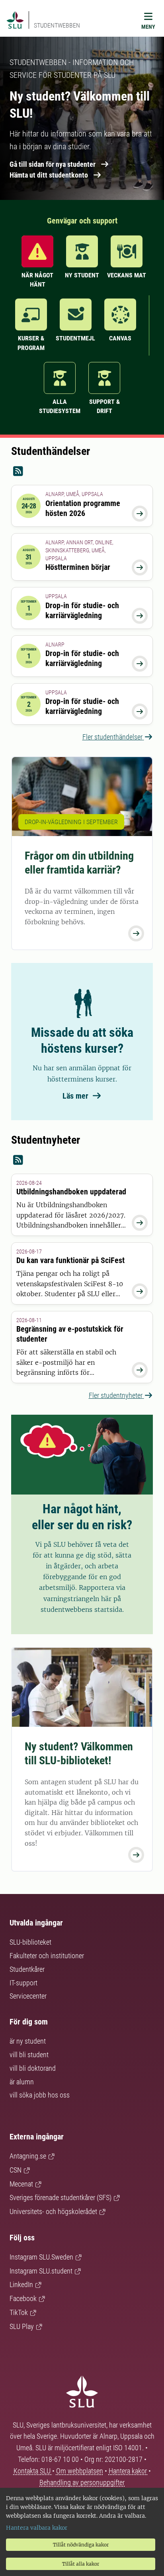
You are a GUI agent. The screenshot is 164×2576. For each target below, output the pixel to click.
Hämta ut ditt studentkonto (49, 175)
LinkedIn (21, 2284)
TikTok (19, 2312)
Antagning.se (28, 2156)
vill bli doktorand (33, 2068)
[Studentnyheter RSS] (82, 1160)
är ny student (28, 2041)
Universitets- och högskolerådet (53, 2211)
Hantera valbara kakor (37, 2528)
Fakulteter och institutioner (47, 1956)
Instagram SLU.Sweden (41, 2257)
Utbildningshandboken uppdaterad (71, 1192)
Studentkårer (27, 1969)
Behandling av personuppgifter (82, 2482)
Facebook (23, 2298)
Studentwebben (57, 25)
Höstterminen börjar (78, 567)
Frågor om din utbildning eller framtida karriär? (79, 863)
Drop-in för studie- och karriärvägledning (82, 610)
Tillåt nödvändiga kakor (81, 2545)
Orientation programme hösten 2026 (83, 508)
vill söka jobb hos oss (40, 2095)
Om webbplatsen (80, 2471)
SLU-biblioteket (30, 1942)
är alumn (22, 2082)
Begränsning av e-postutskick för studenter (70, 1334)
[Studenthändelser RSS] (82, 472)
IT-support (23, 1983)
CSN (16, 2170)
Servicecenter (28, 1996)
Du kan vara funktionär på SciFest (70, 1260)
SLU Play (22, 2326)
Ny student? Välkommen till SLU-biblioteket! (79, 1754)
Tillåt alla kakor (81, 2564)
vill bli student (29, 2055)
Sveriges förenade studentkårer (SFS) (61, 2197)
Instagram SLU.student (41, 2271)
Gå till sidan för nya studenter (53, 164)
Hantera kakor (129, 2471)
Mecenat (21, 2184)
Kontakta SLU (33, 2471)
